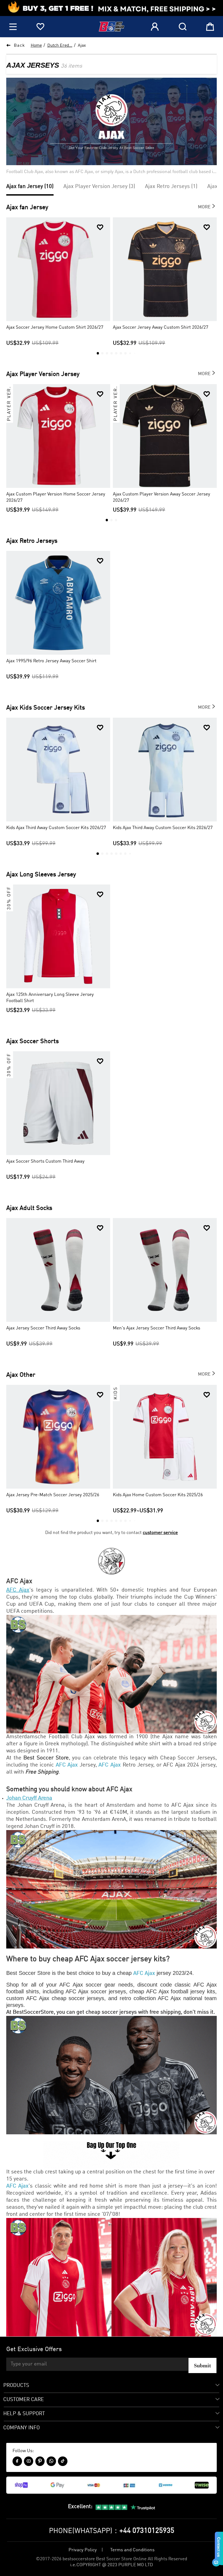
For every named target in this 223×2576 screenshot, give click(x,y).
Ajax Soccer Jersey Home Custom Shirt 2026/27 (55, 327)
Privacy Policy (83, 2550)
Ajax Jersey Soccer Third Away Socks (43, 1328)
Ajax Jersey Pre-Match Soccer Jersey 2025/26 (53, 1495)
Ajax (82, 46)
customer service (160, 1533)
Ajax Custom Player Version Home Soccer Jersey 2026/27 (56, 497)
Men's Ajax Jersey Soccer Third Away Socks (157, 1328)
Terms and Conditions (132, 2550)
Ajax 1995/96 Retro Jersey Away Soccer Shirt (51, 661)
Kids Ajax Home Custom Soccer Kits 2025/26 (158, 1495)
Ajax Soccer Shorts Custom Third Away (45, 1161)
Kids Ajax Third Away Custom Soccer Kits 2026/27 (56, 828)
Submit (202, 2365)
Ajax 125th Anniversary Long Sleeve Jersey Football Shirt (50, 998)
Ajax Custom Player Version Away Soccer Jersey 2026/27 (162, 497)
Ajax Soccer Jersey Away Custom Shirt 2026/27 (161, 327)
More (207, 206)
